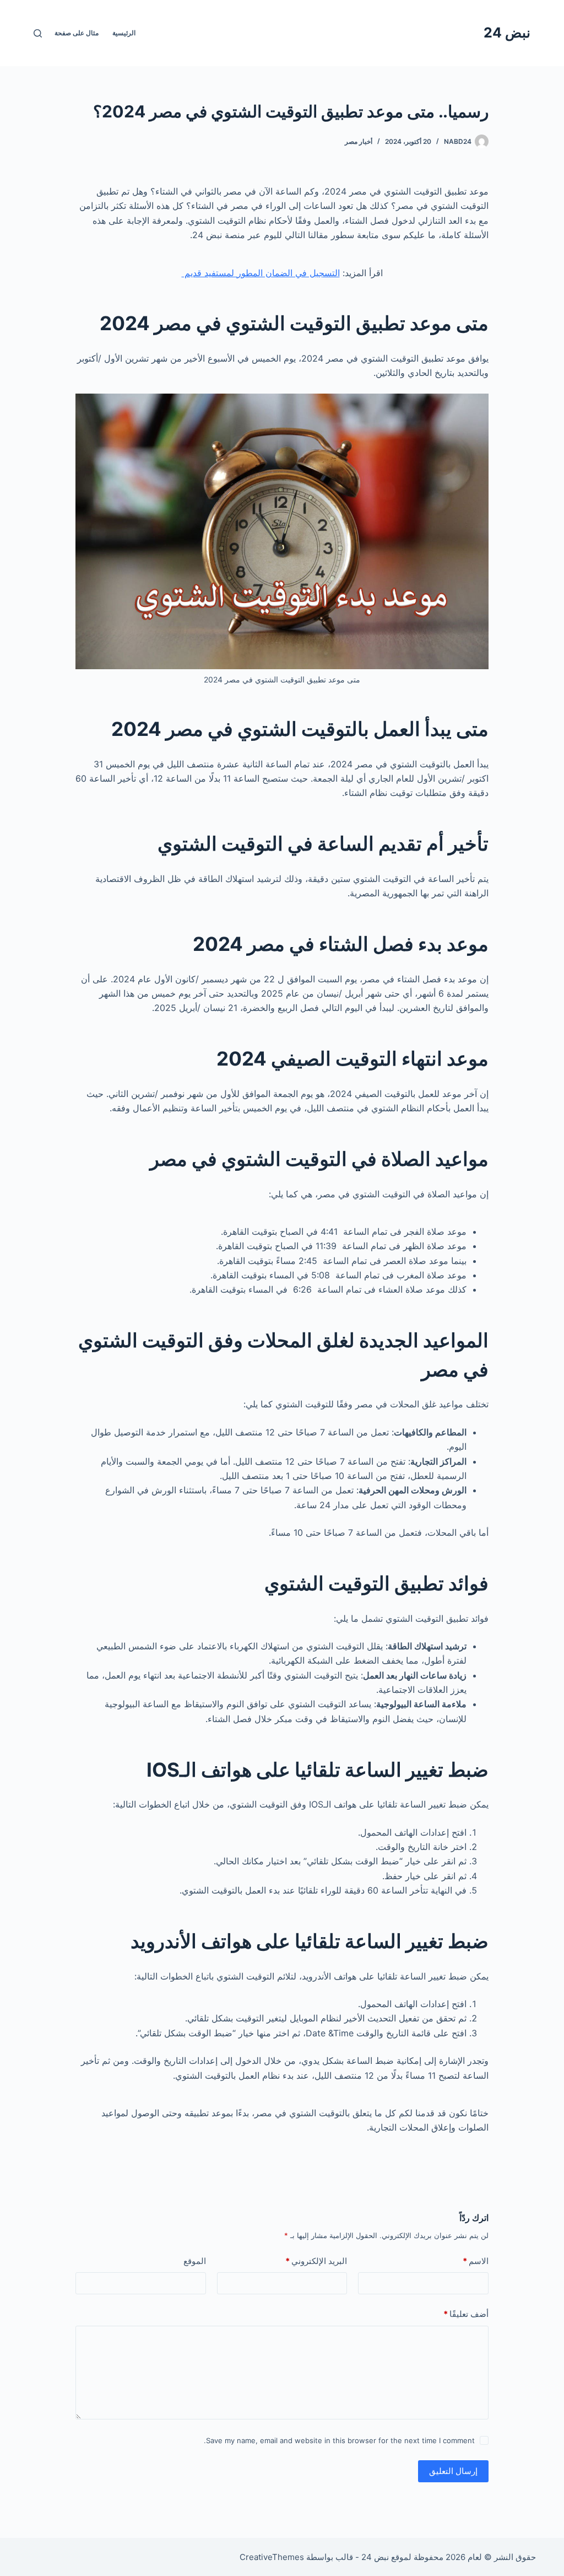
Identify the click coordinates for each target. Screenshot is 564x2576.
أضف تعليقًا (466, 2314)
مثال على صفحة (77, 33)
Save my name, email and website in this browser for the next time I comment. (339, 2440)
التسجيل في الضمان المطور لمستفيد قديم (261, 273)
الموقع (195, 2261)
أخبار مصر (359, 141)
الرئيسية (124, 33)
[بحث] (38, 33)
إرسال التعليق (453, 2471)
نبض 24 (507, 33)
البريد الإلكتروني (316, 2261)
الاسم (476, 2261)
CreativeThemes (272, 2557)
